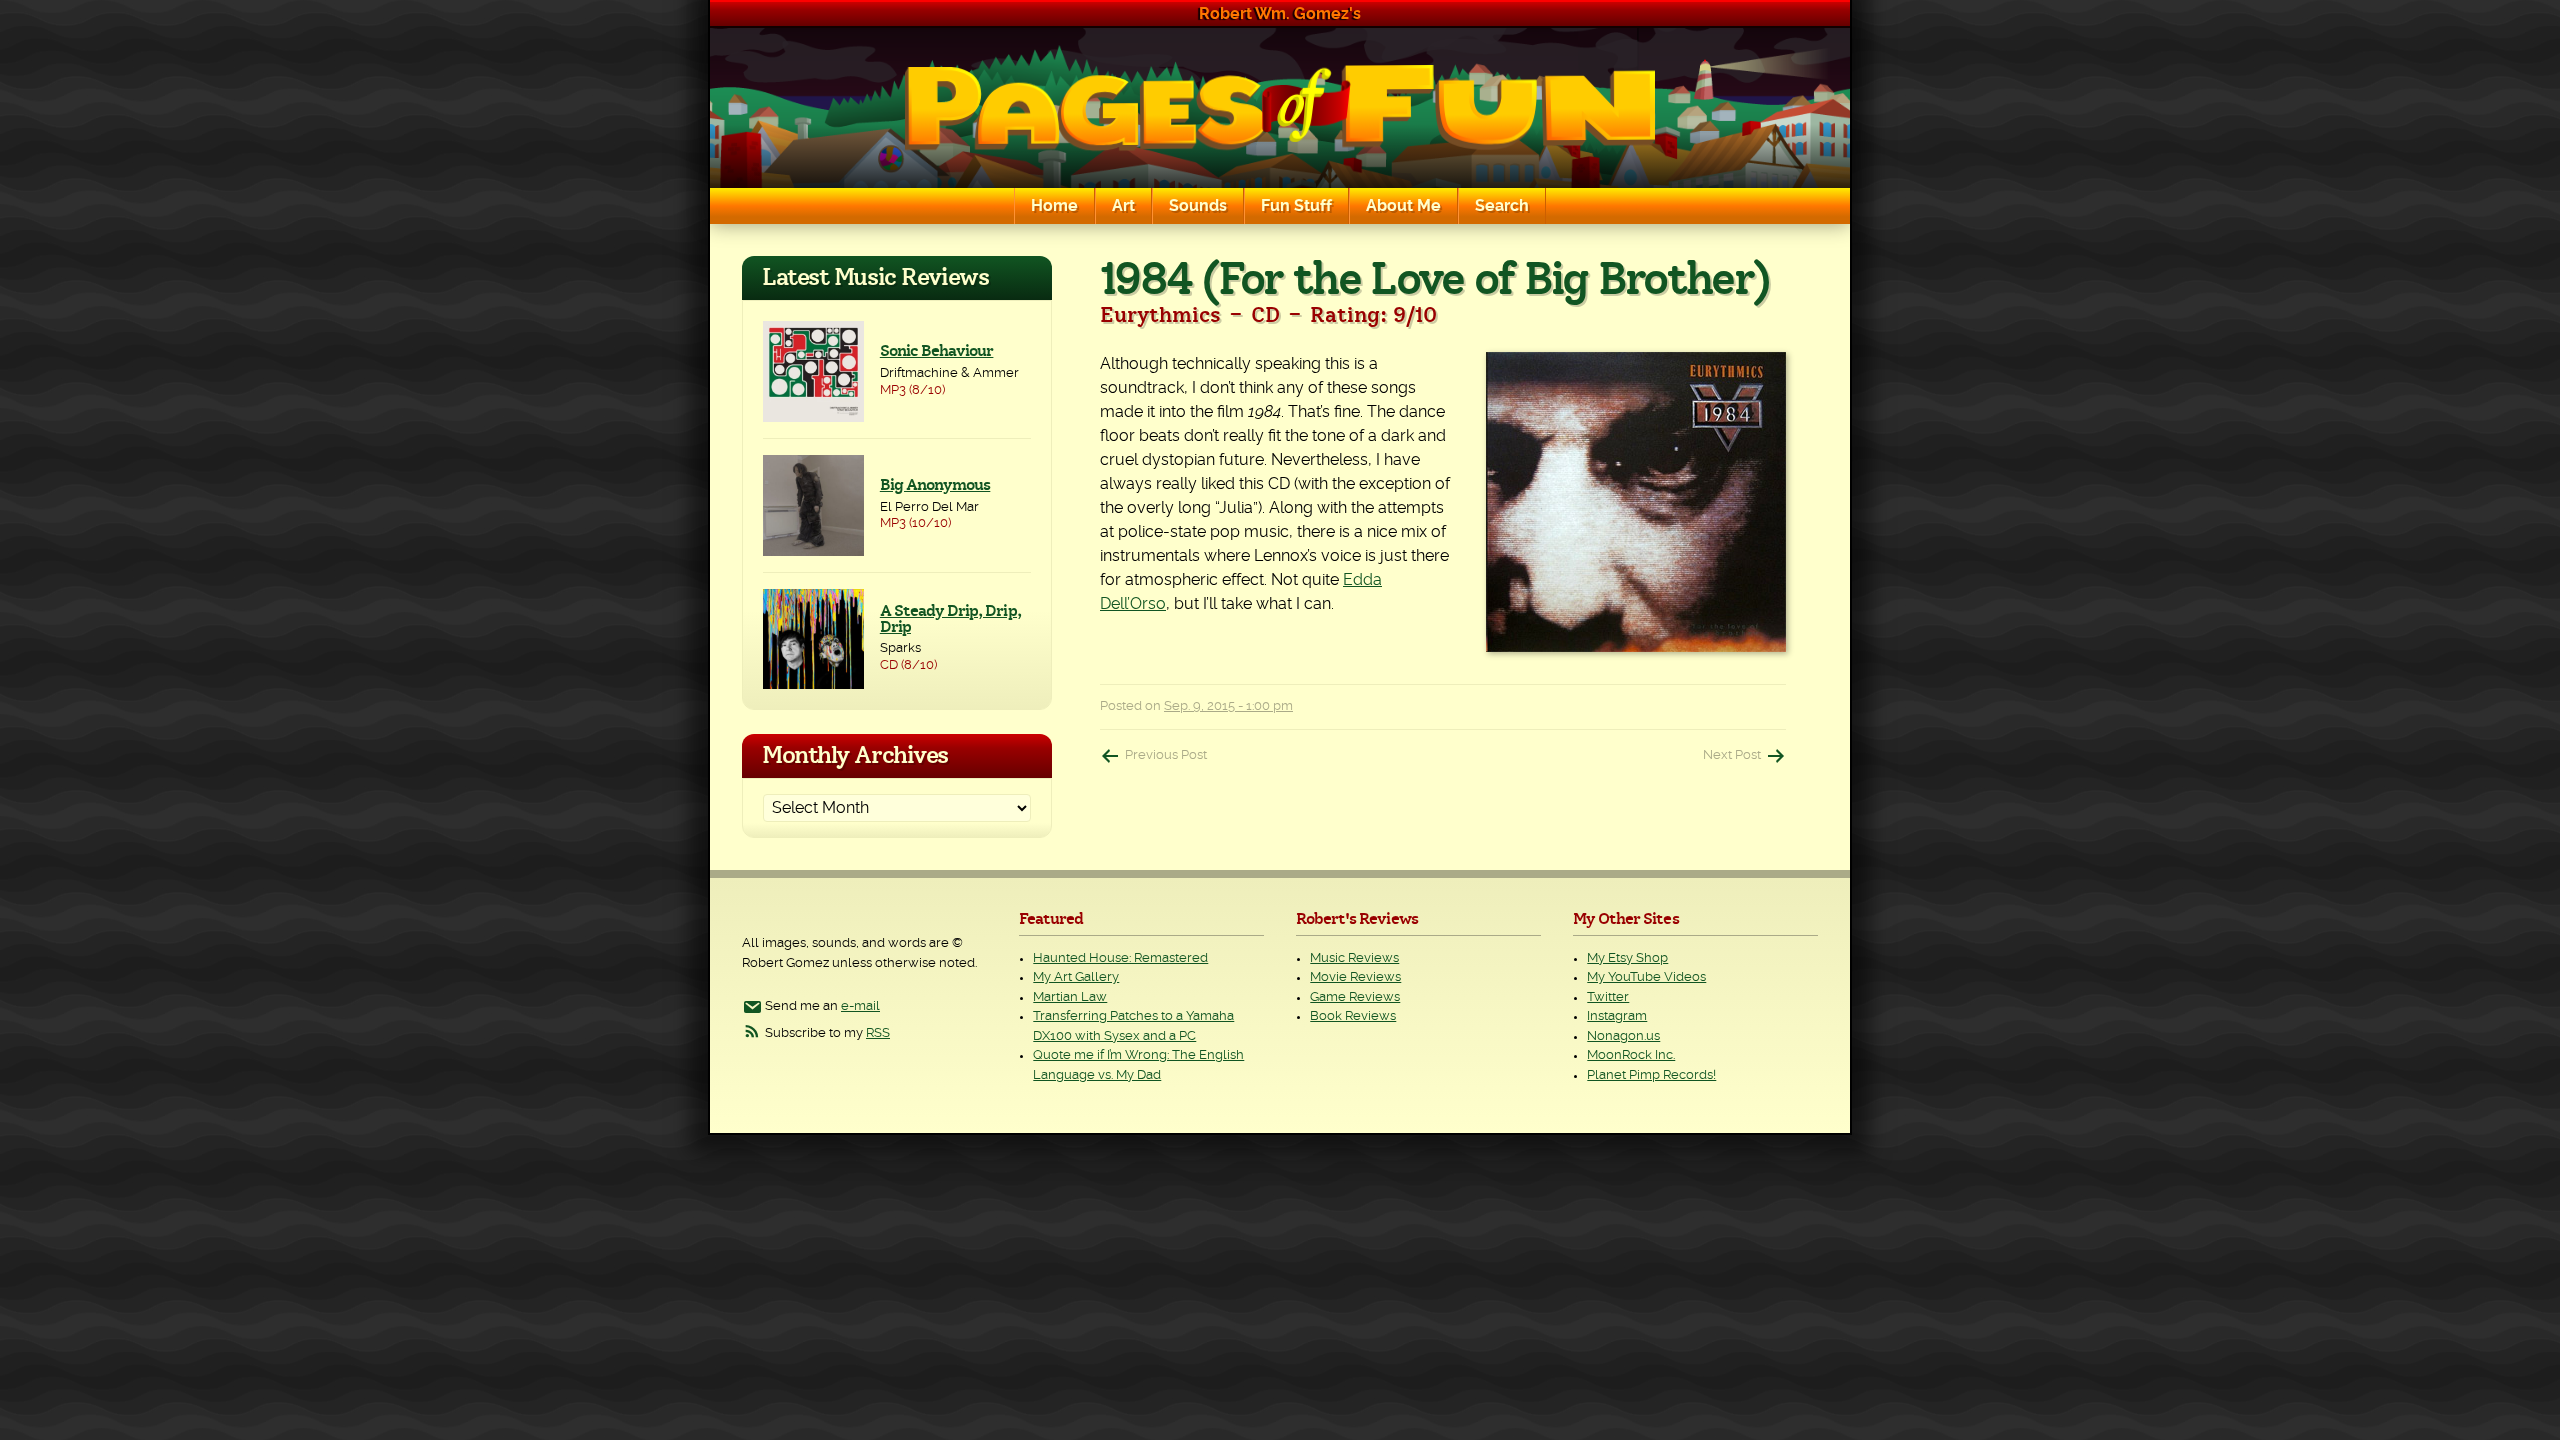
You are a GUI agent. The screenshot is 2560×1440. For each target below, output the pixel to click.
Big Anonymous (935, 485)
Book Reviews (1353, 1016)
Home (1054, 206)
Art (1123, 206)
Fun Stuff (1296, 206)
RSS (878, 1033)
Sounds (1198, 206)
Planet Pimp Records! (1651, 1075)
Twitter (1608, 997)
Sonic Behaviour (937, 351)
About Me (1403, 206)
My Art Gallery (1076, 977)
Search (1502, 206)
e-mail (860, 1006)
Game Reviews (1355, 997)
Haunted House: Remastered (1120, 958)
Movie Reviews (1355, 977)
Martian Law (1070, 997)
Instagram (1617, 1016)
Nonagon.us (1623, 1036)
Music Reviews (1354, 958)
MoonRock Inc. (1631, 1055)
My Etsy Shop (1627, 958)
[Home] (1280, 108)
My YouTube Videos (1646, 977)
